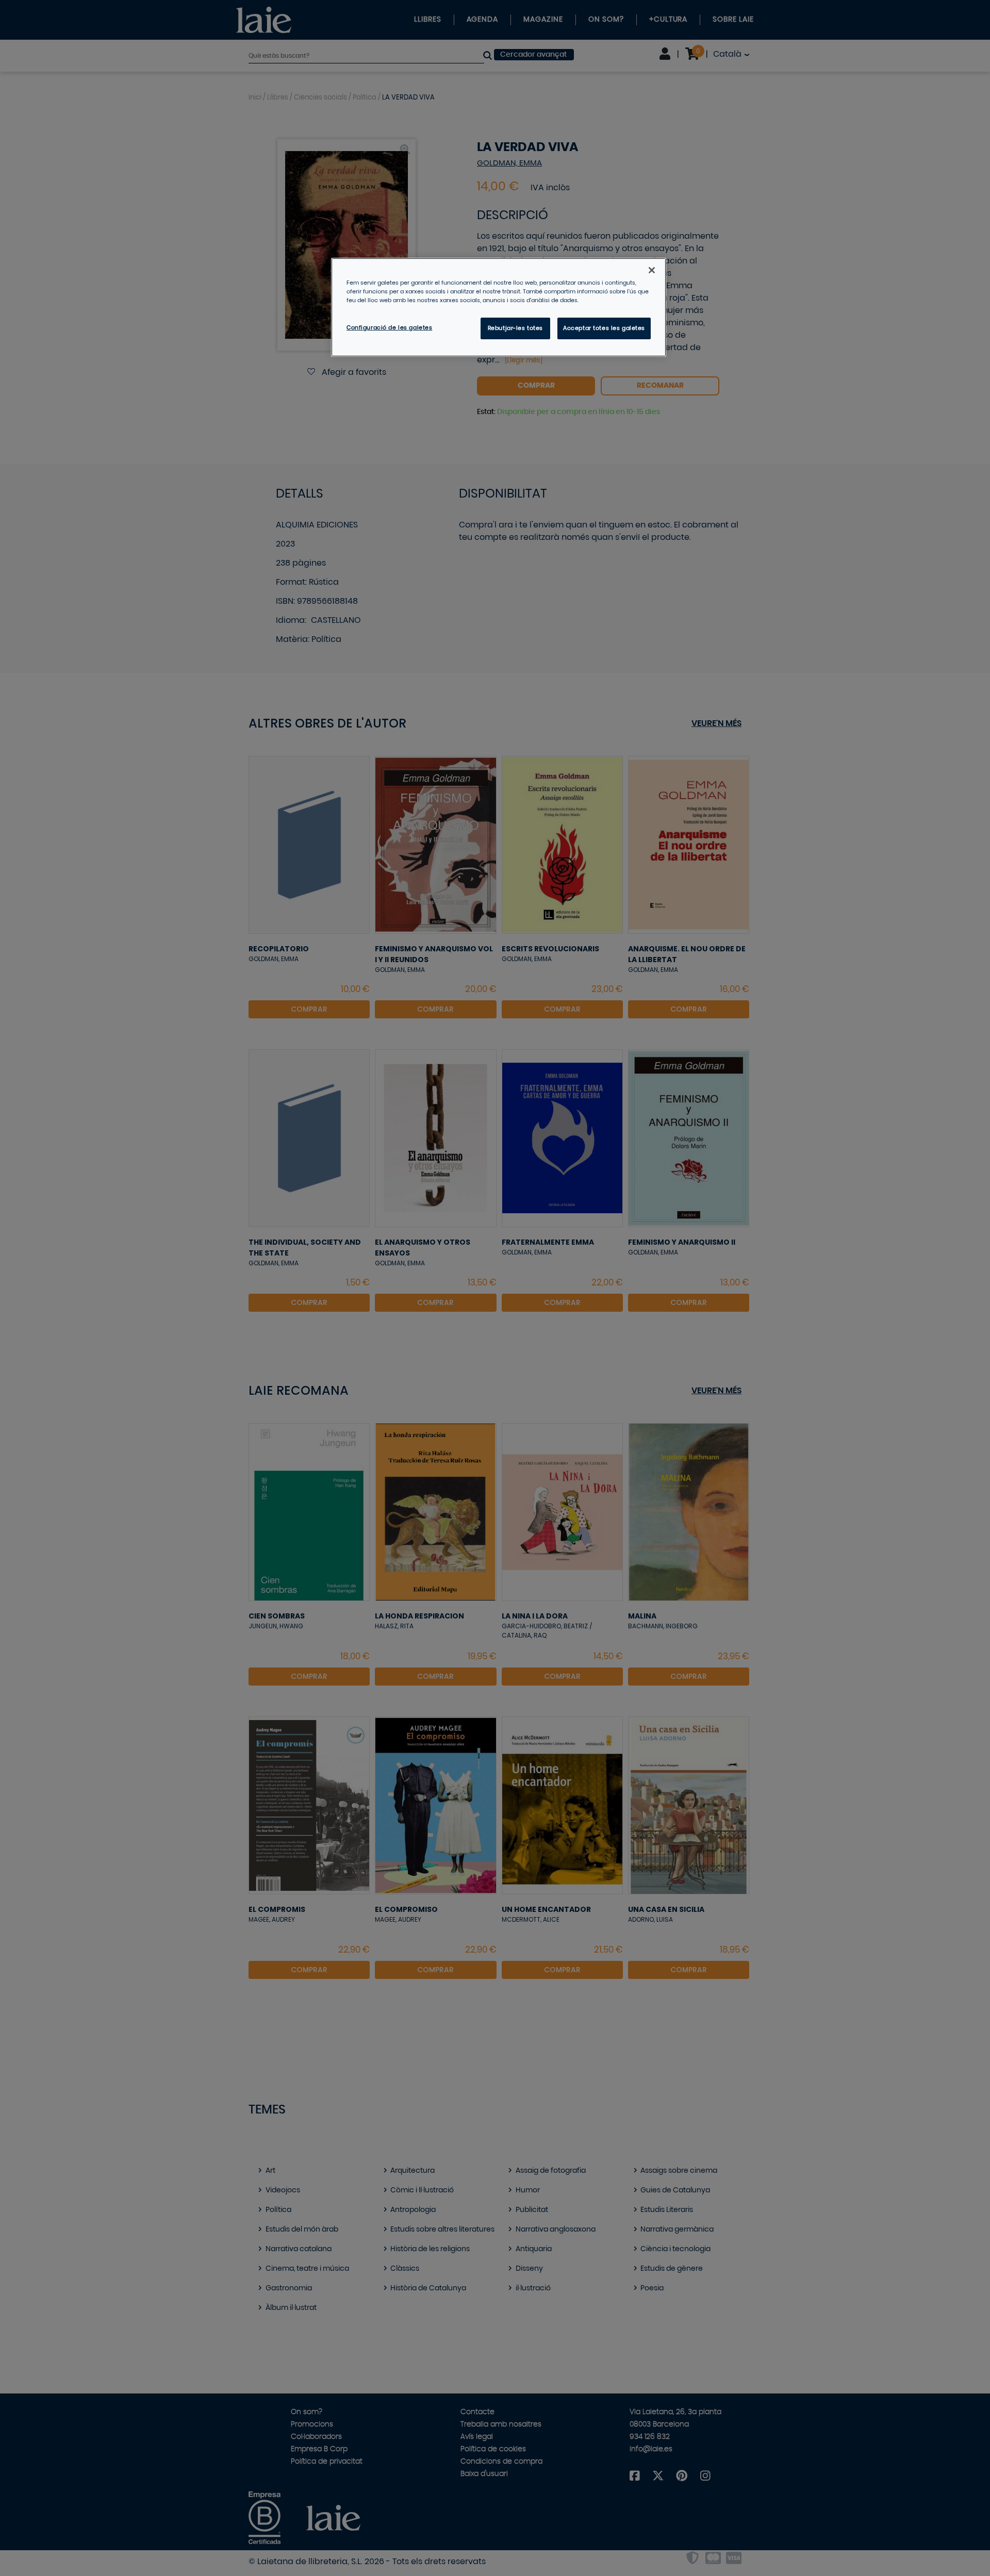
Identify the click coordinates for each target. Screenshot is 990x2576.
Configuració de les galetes (389, 328)
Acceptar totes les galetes (604, 328)
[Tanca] (652, 270)
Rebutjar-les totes (515, 328)
